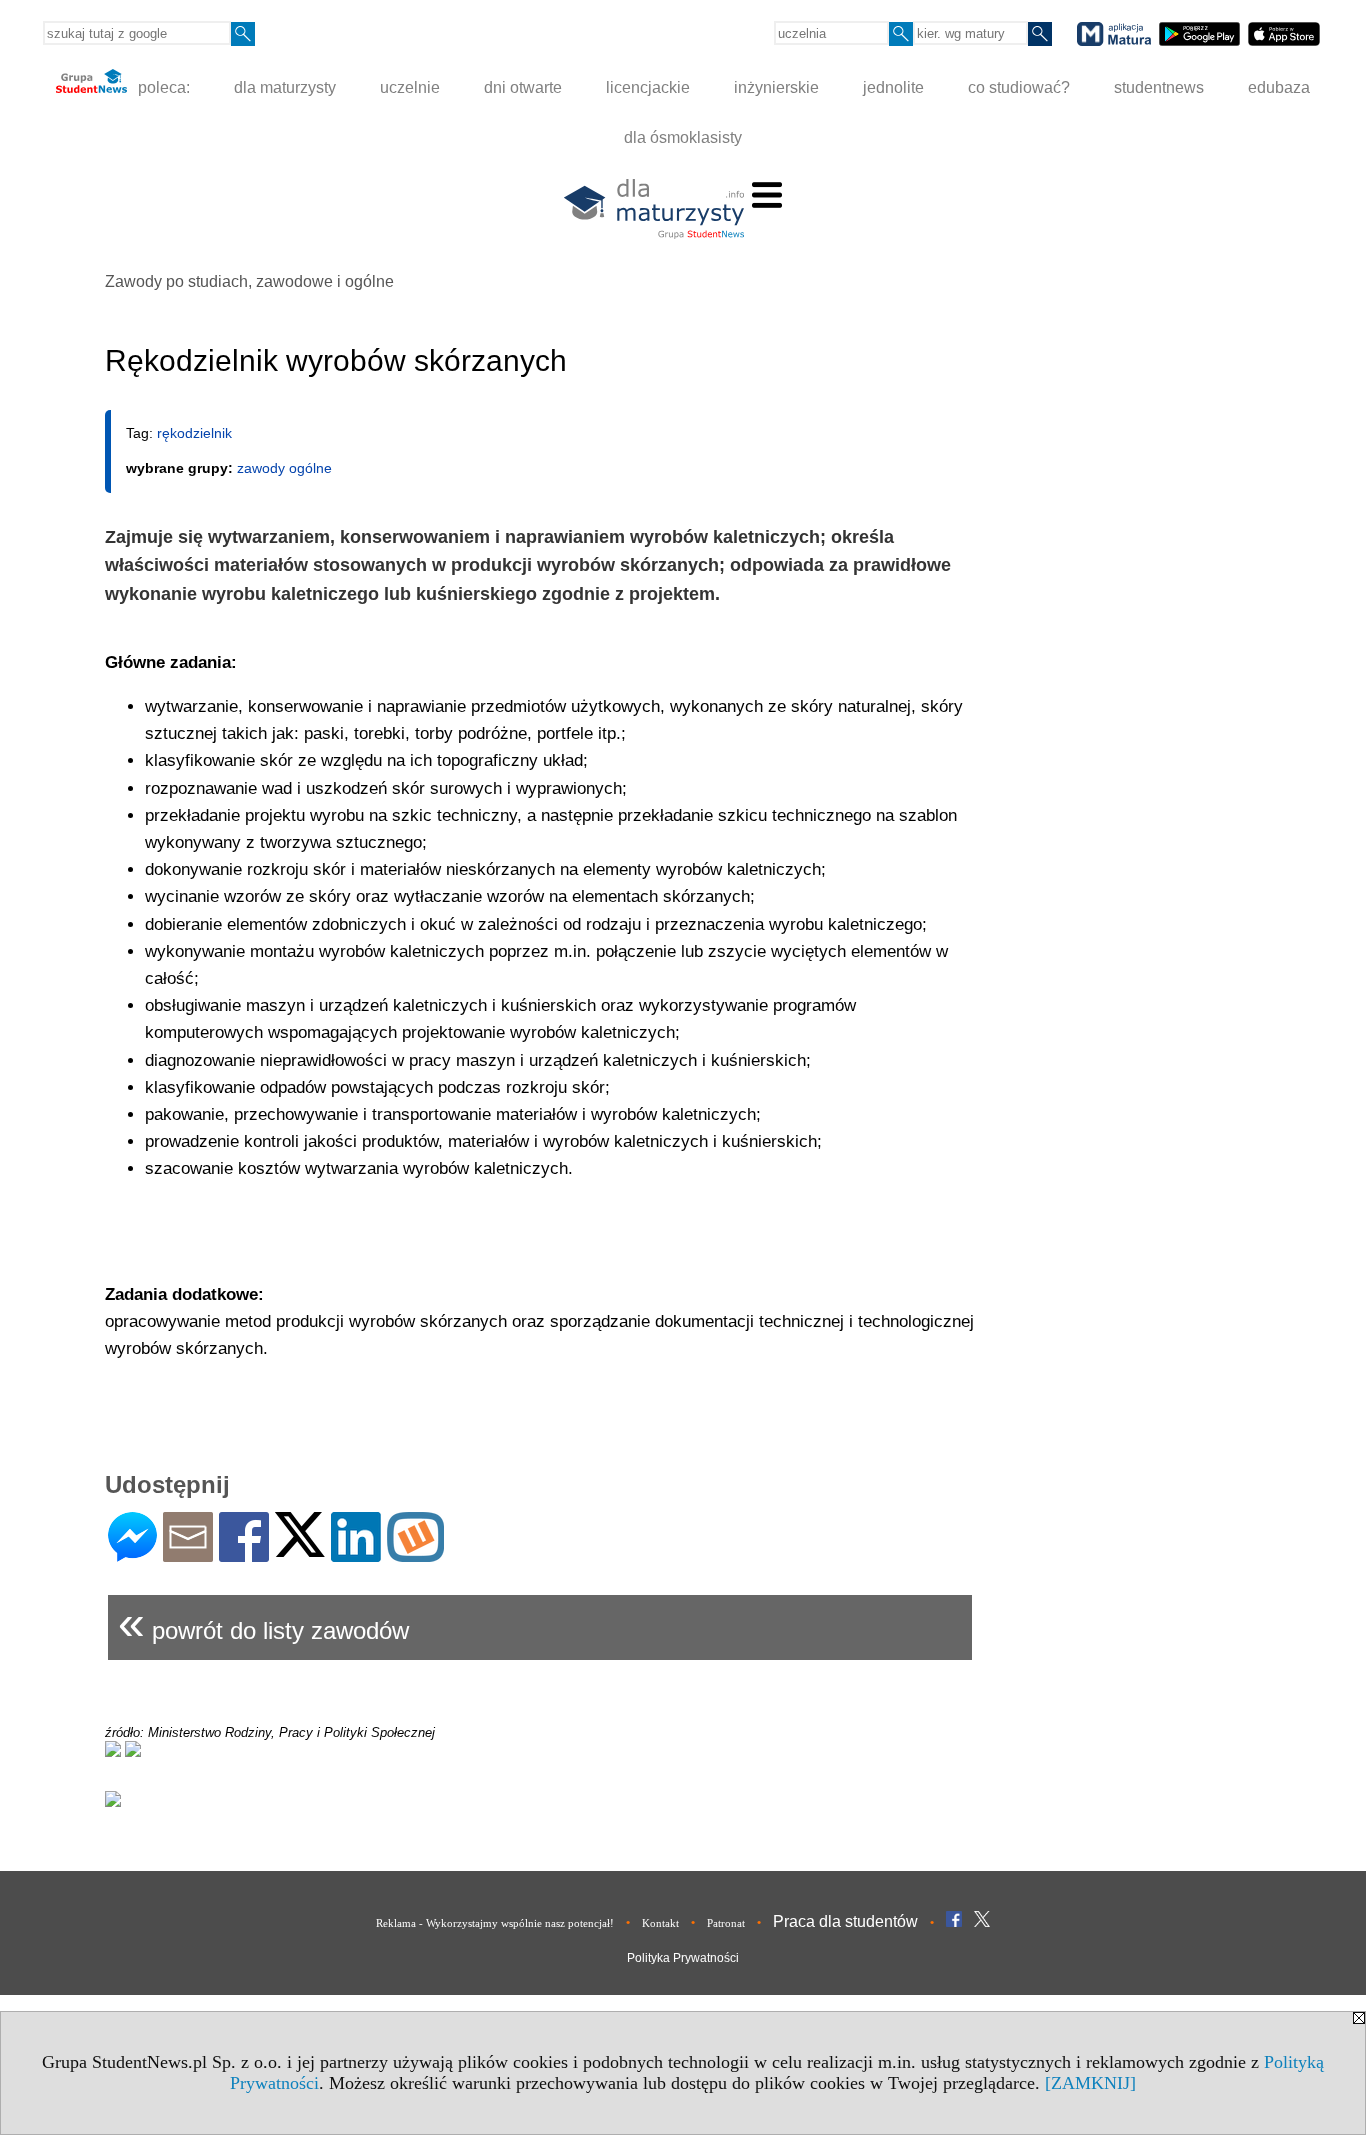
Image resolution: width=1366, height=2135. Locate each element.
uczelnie (410, 87)
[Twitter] (300, 1548)
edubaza (1279, 87)
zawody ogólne (284, 468)
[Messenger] (132, 1553)
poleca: (162, 87)
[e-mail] (188, 1553)
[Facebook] (244, 1553)
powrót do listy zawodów (263, 1622)
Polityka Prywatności (683, 1958)
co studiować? (1019, 87)
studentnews (1159, 87)
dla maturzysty (285, 87)
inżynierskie (776, 87)
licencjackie (648, 87)
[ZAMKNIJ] (1090, 2083)
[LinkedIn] (356, 1553)
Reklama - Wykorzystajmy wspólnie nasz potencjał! (495, 1923)
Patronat (726, 1923)
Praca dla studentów (845, 1921)
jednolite (893, 87)
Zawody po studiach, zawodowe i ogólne (249, 281)
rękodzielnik (194, 433)
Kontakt (660, 1923)
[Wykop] (415, 1553)
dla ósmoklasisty (683, 137)
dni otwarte (523, 87)
